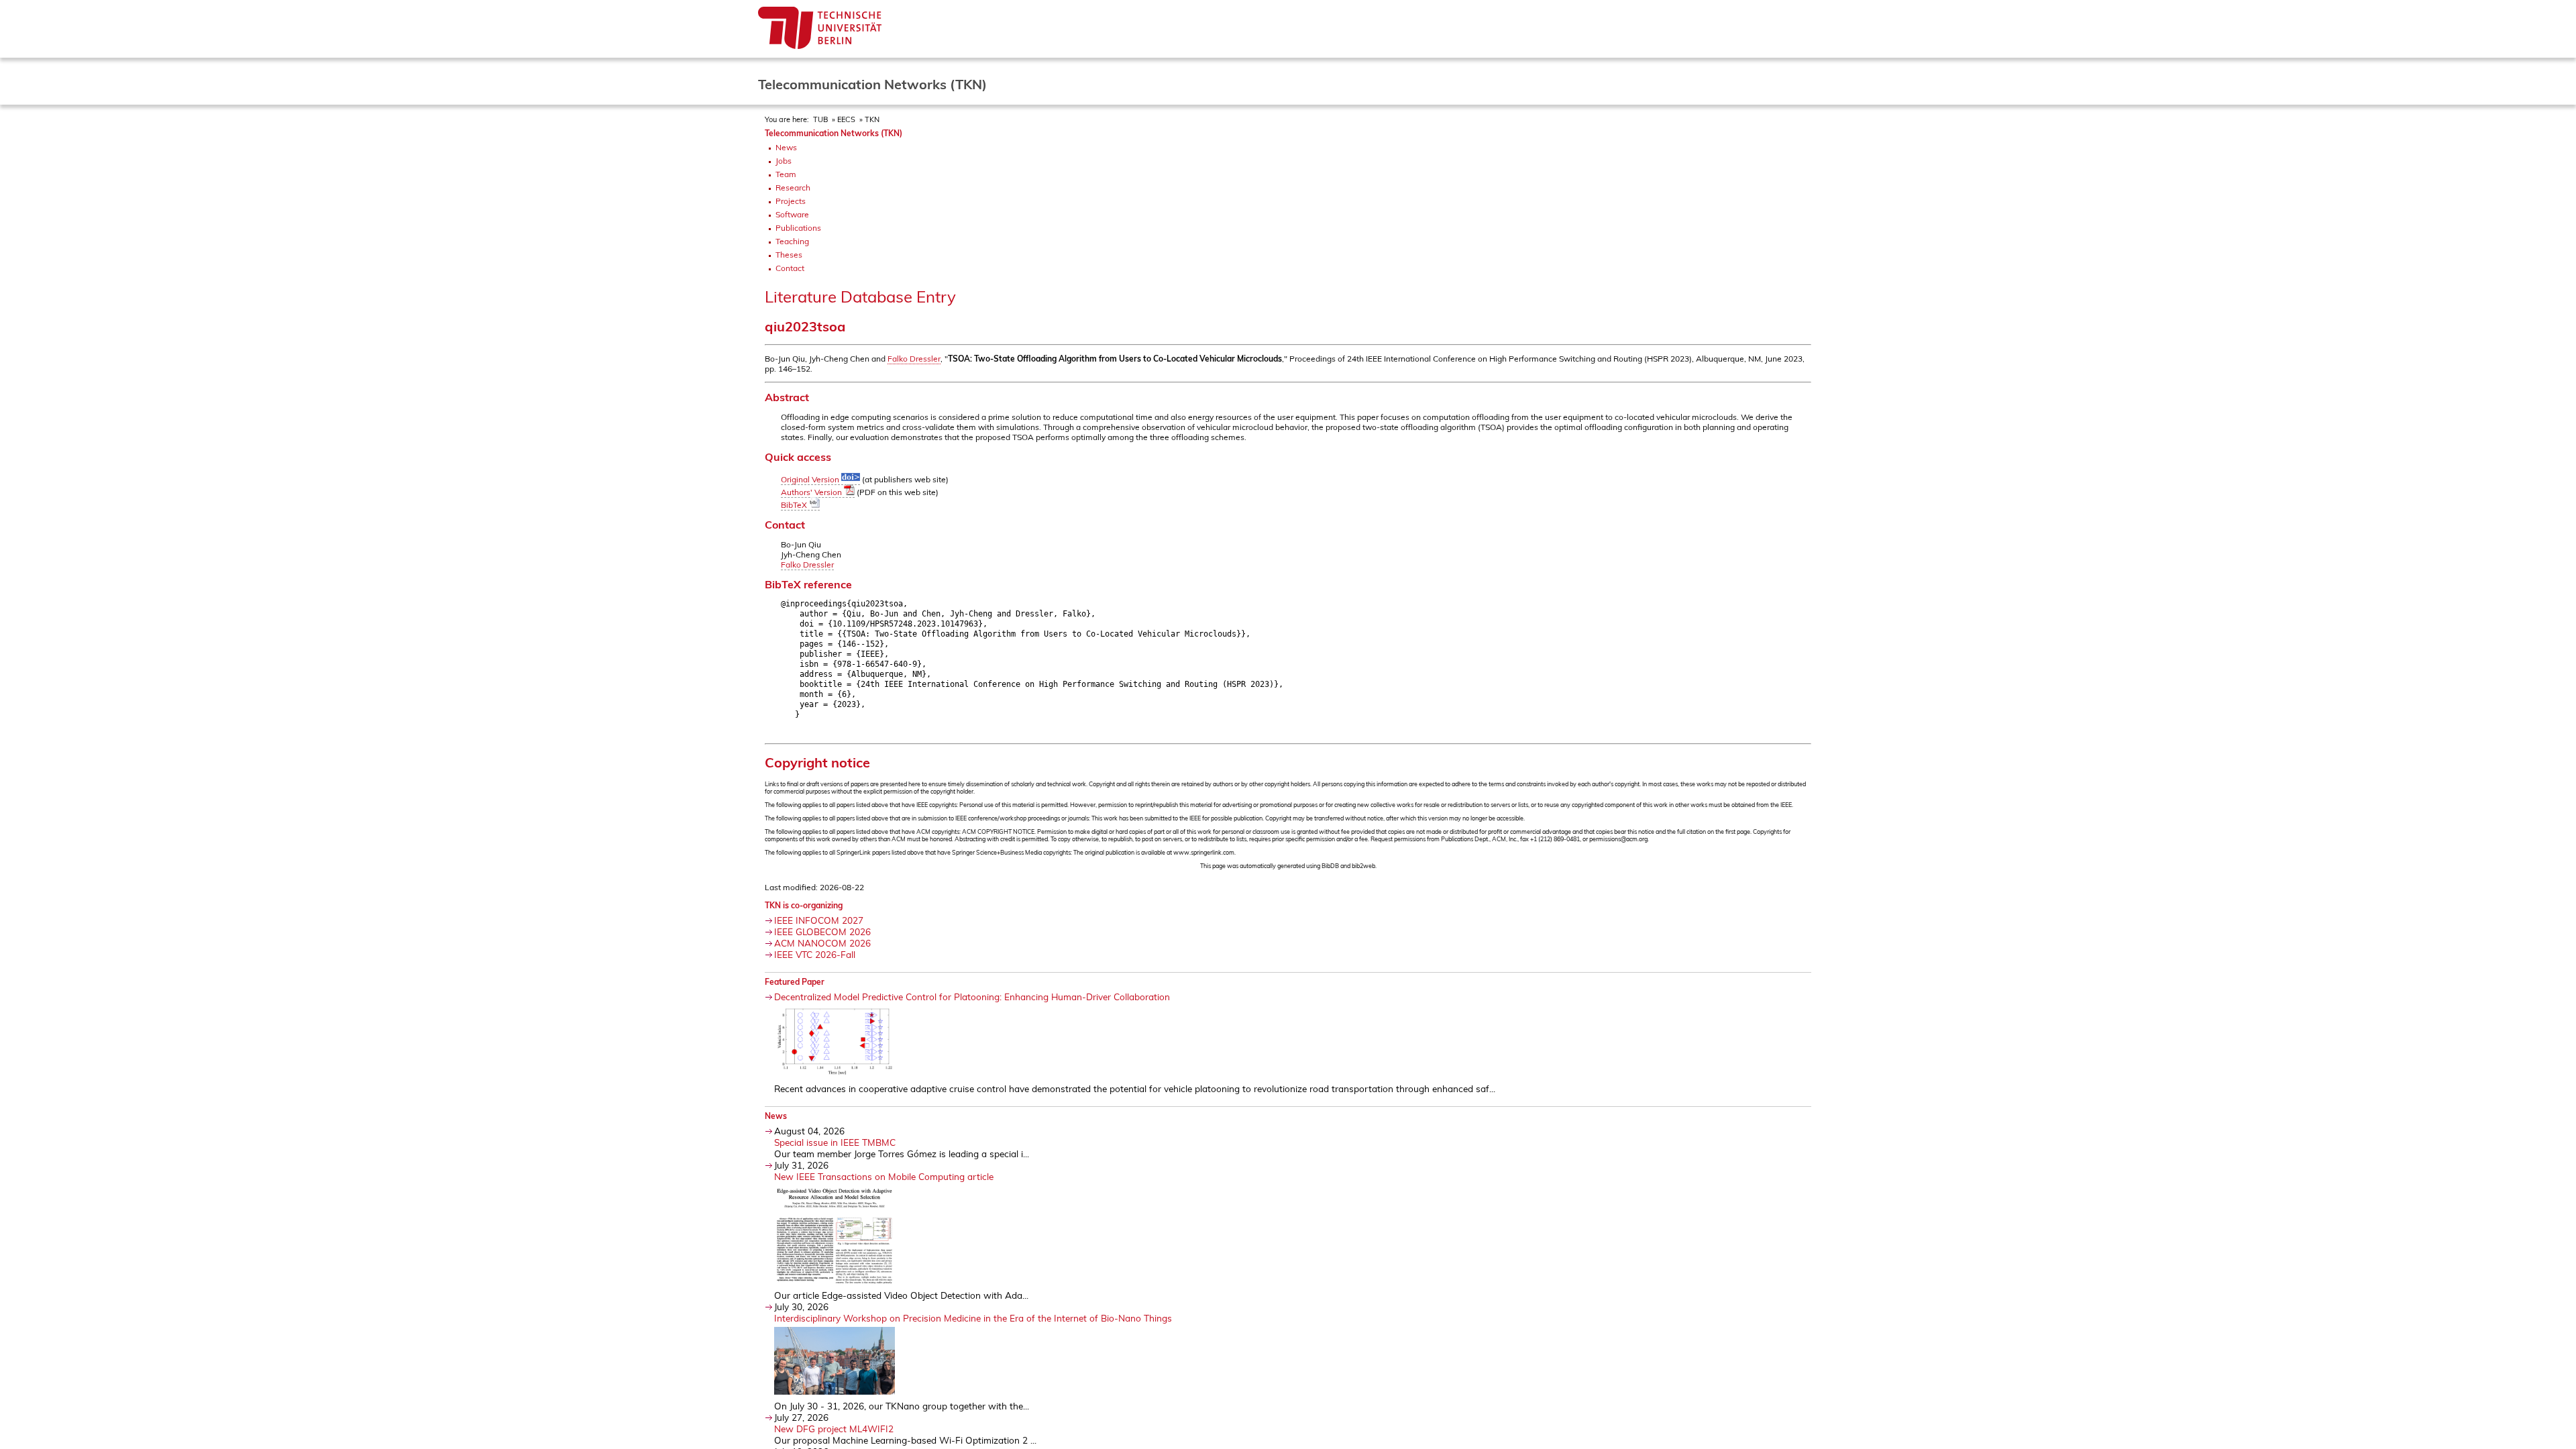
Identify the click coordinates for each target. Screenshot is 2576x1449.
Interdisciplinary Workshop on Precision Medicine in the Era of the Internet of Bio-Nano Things (973, 1318)
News (786, 147)
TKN (872, 119)
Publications (798, 228)
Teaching (792, 241)
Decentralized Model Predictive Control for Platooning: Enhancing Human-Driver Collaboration (972, 997)
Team (786, 174)
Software (792, 214)
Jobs (784, 161)
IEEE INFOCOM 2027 (819, 920)
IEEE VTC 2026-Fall (815, 954)
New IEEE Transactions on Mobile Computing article (884, 1176)
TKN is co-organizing (804, 905)
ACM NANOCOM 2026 (822, 943)
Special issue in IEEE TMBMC (835, 1142)
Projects (791, 201)
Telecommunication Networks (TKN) (834, 133)
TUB (820, 119)
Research (793, 187)
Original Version (811, 479)
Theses (789, 255)
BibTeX (795, 505)
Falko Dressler (914, 359)
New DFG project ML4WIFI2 (834, 1429)
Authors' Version (812, 492)
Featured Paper (795, 982)
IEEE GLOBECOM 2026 (822, 931)
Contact (790, 268)
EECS (846, 119)
